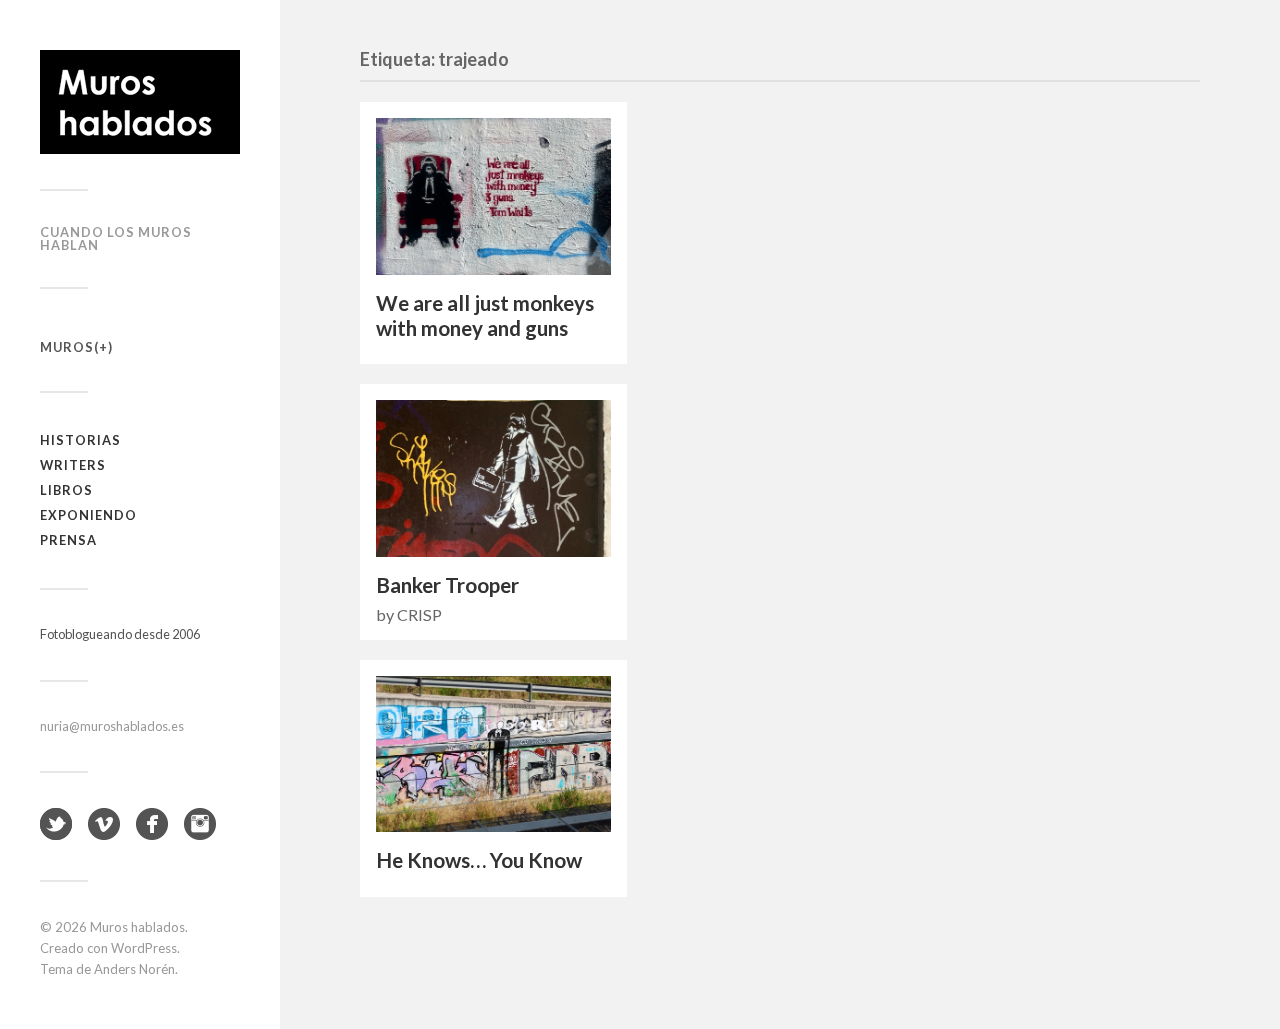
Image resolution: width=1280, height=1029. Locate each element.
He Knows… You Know (479, 860)
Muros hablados (137, 927)
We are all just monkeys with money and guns (485, 315)
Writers (73, 465)
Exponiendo (88, 515)
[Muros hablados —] (140, 102)
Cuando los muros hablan (116, 238)
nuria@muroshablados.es (112, 726)
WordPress (144, 948)
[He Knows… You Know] (493, 754)
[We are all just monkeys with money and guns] (493, 196)
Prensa (68, 540)
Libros (66, 490)
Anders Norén (134, 969)
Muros (67, 347)
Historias (80, 440)
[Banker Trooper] (493, 478)
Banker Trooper (447, 585)
